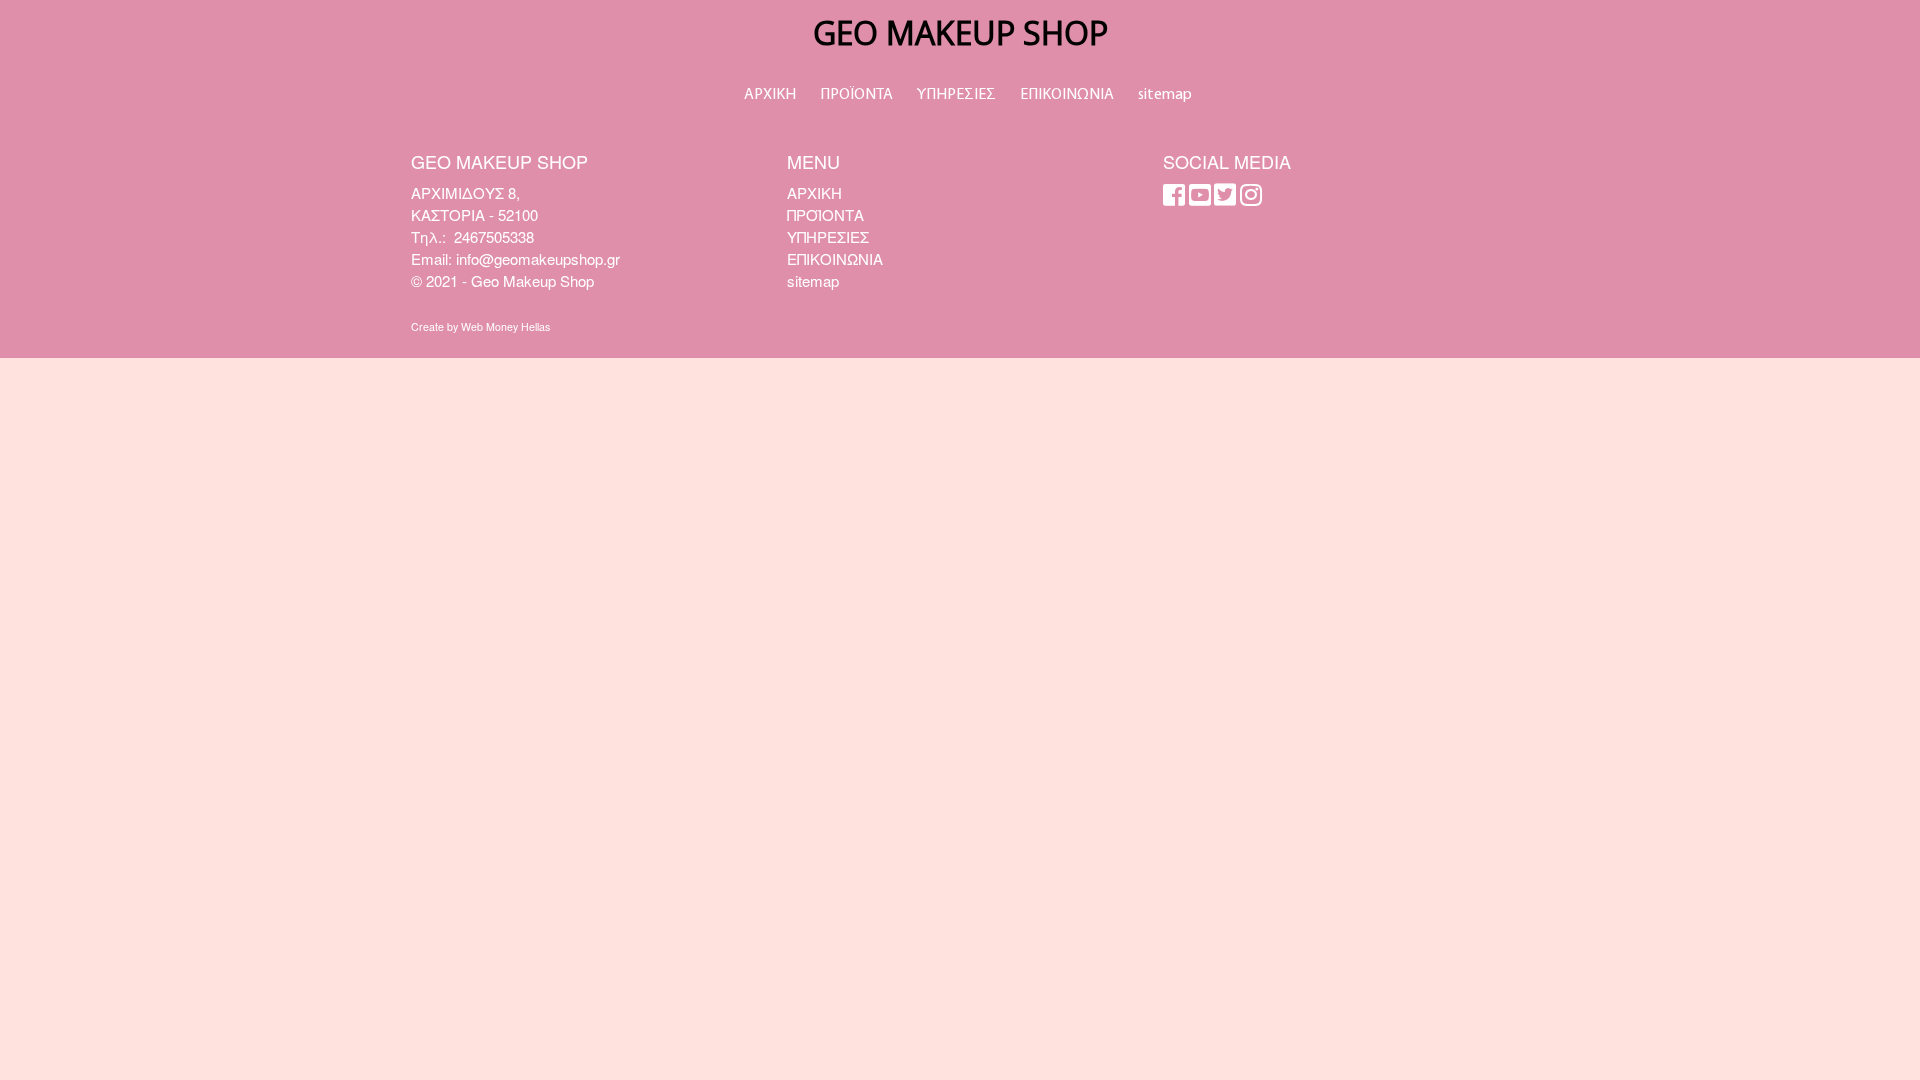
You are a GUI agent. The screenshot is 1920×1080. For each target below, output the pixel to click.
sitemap (1165, 95)
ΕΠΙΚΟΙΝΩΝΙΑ (1067, 95)
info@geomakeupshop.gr (538, 258)
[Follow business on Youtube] (1200, 198)
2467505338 (494, 236)
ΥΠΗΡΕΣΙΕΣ (956, 95)
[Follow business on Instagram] (1251, 198)
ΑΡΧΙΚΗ (770, 95)
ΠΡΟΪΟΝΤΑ (856, 95)
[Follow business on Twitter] (1225, 198)
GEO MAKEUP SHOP (960, 32)
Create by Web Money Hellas (480, 326)
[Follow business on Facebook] (1174, 198)
